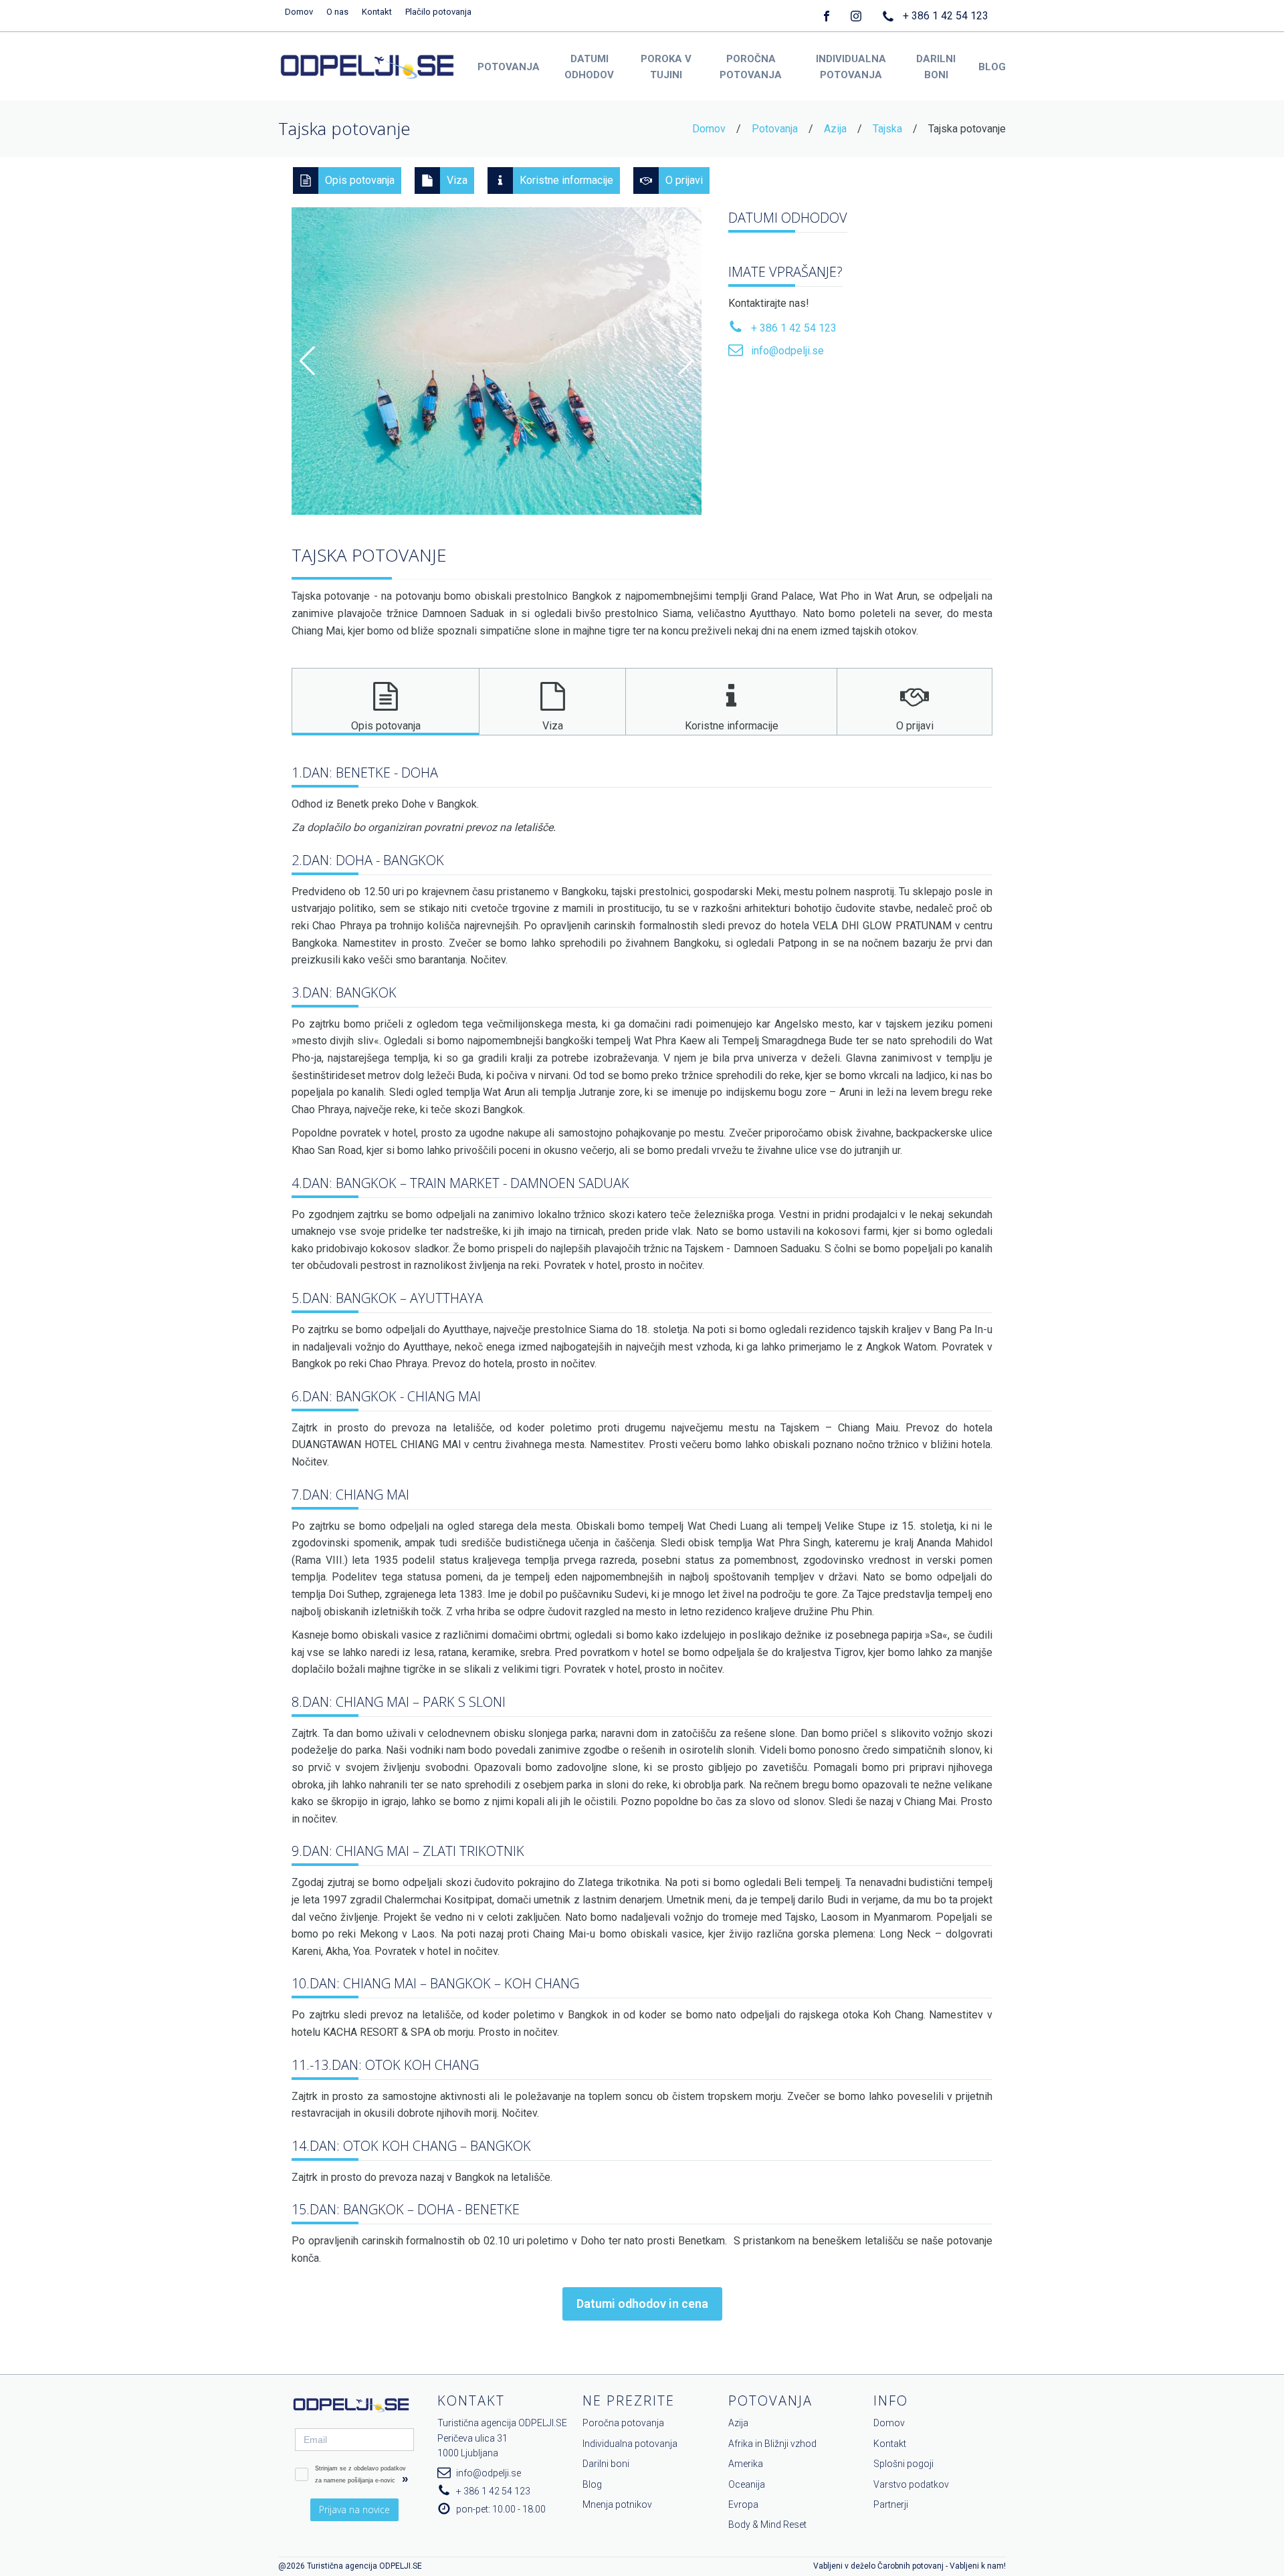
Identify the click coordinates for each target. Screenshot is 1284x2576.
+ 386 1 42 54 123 (946, 16)
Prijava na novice (354, 2509)
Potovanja (775, 129)
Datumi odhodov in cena (642, 2304)
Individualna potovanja (630, 2444)
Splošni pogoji (903, 2464)
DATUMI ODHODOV (589, 67)
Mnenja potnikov (617, 2504)
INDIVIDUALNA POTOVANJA (851, 67)
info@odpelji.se (787, 351)
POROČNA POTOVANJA (751, 67)
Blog (592, 2484)
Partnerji (891, 2504)
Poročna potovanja (623, 2423)
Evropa (743, 2504)
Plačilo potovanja (438, 12)
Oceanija (747, 2484)
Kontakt (377, 12)
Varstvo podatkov (911, 2484)
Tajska (887, 129)
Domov (299, 12)
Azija (835, 129)
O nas (337, 12)
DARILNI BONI (936, 67)
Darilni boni (606, 2464)
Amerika (746, 2464)
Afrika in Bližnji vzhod (772, 2444)
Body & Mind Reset (767, 2525)
